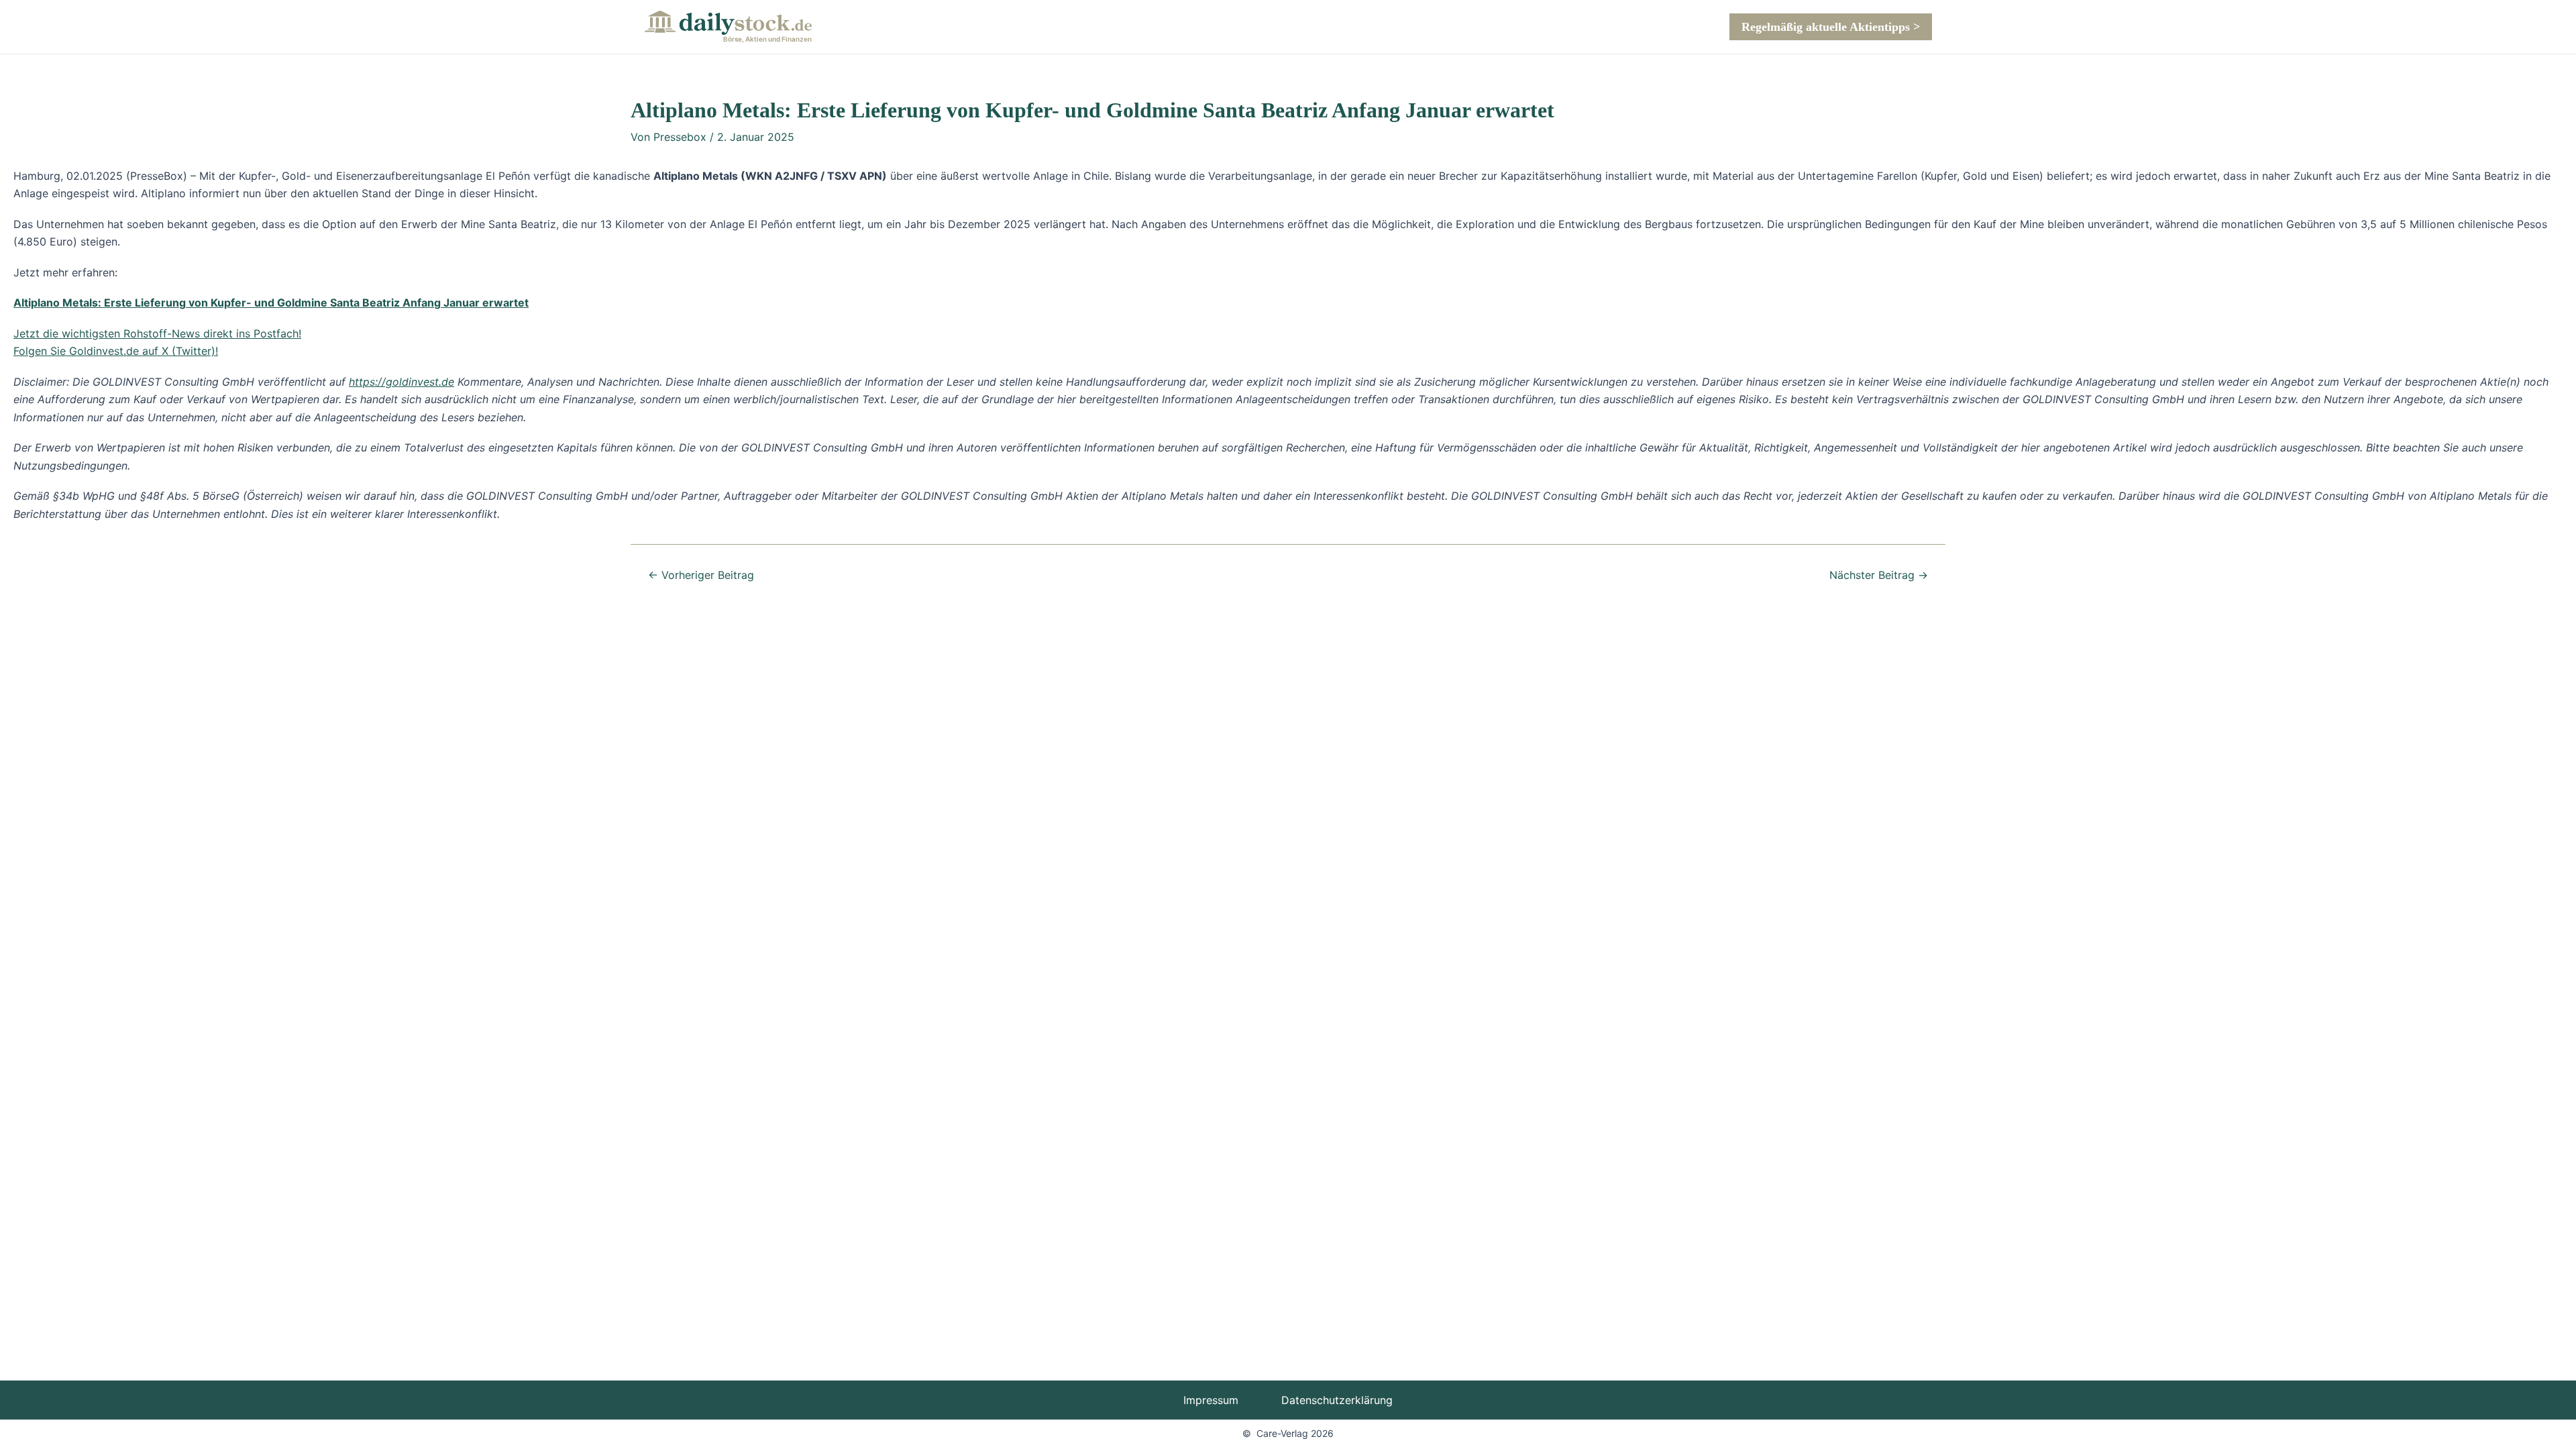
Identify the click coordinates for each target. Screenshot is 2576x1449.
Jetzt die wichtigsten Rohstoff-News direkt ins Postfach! (157, 333)
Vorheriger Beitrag (701, 575)
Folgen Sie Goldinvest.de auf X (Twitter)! (116, 351)
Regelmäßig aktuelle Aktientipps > (1831, 27)
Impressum (1211, 1400)
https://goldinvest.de (401, 382)
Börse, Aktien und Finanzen (767, 39)
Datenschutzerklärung (1337, 1400)
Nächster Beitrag (1879, 575)
